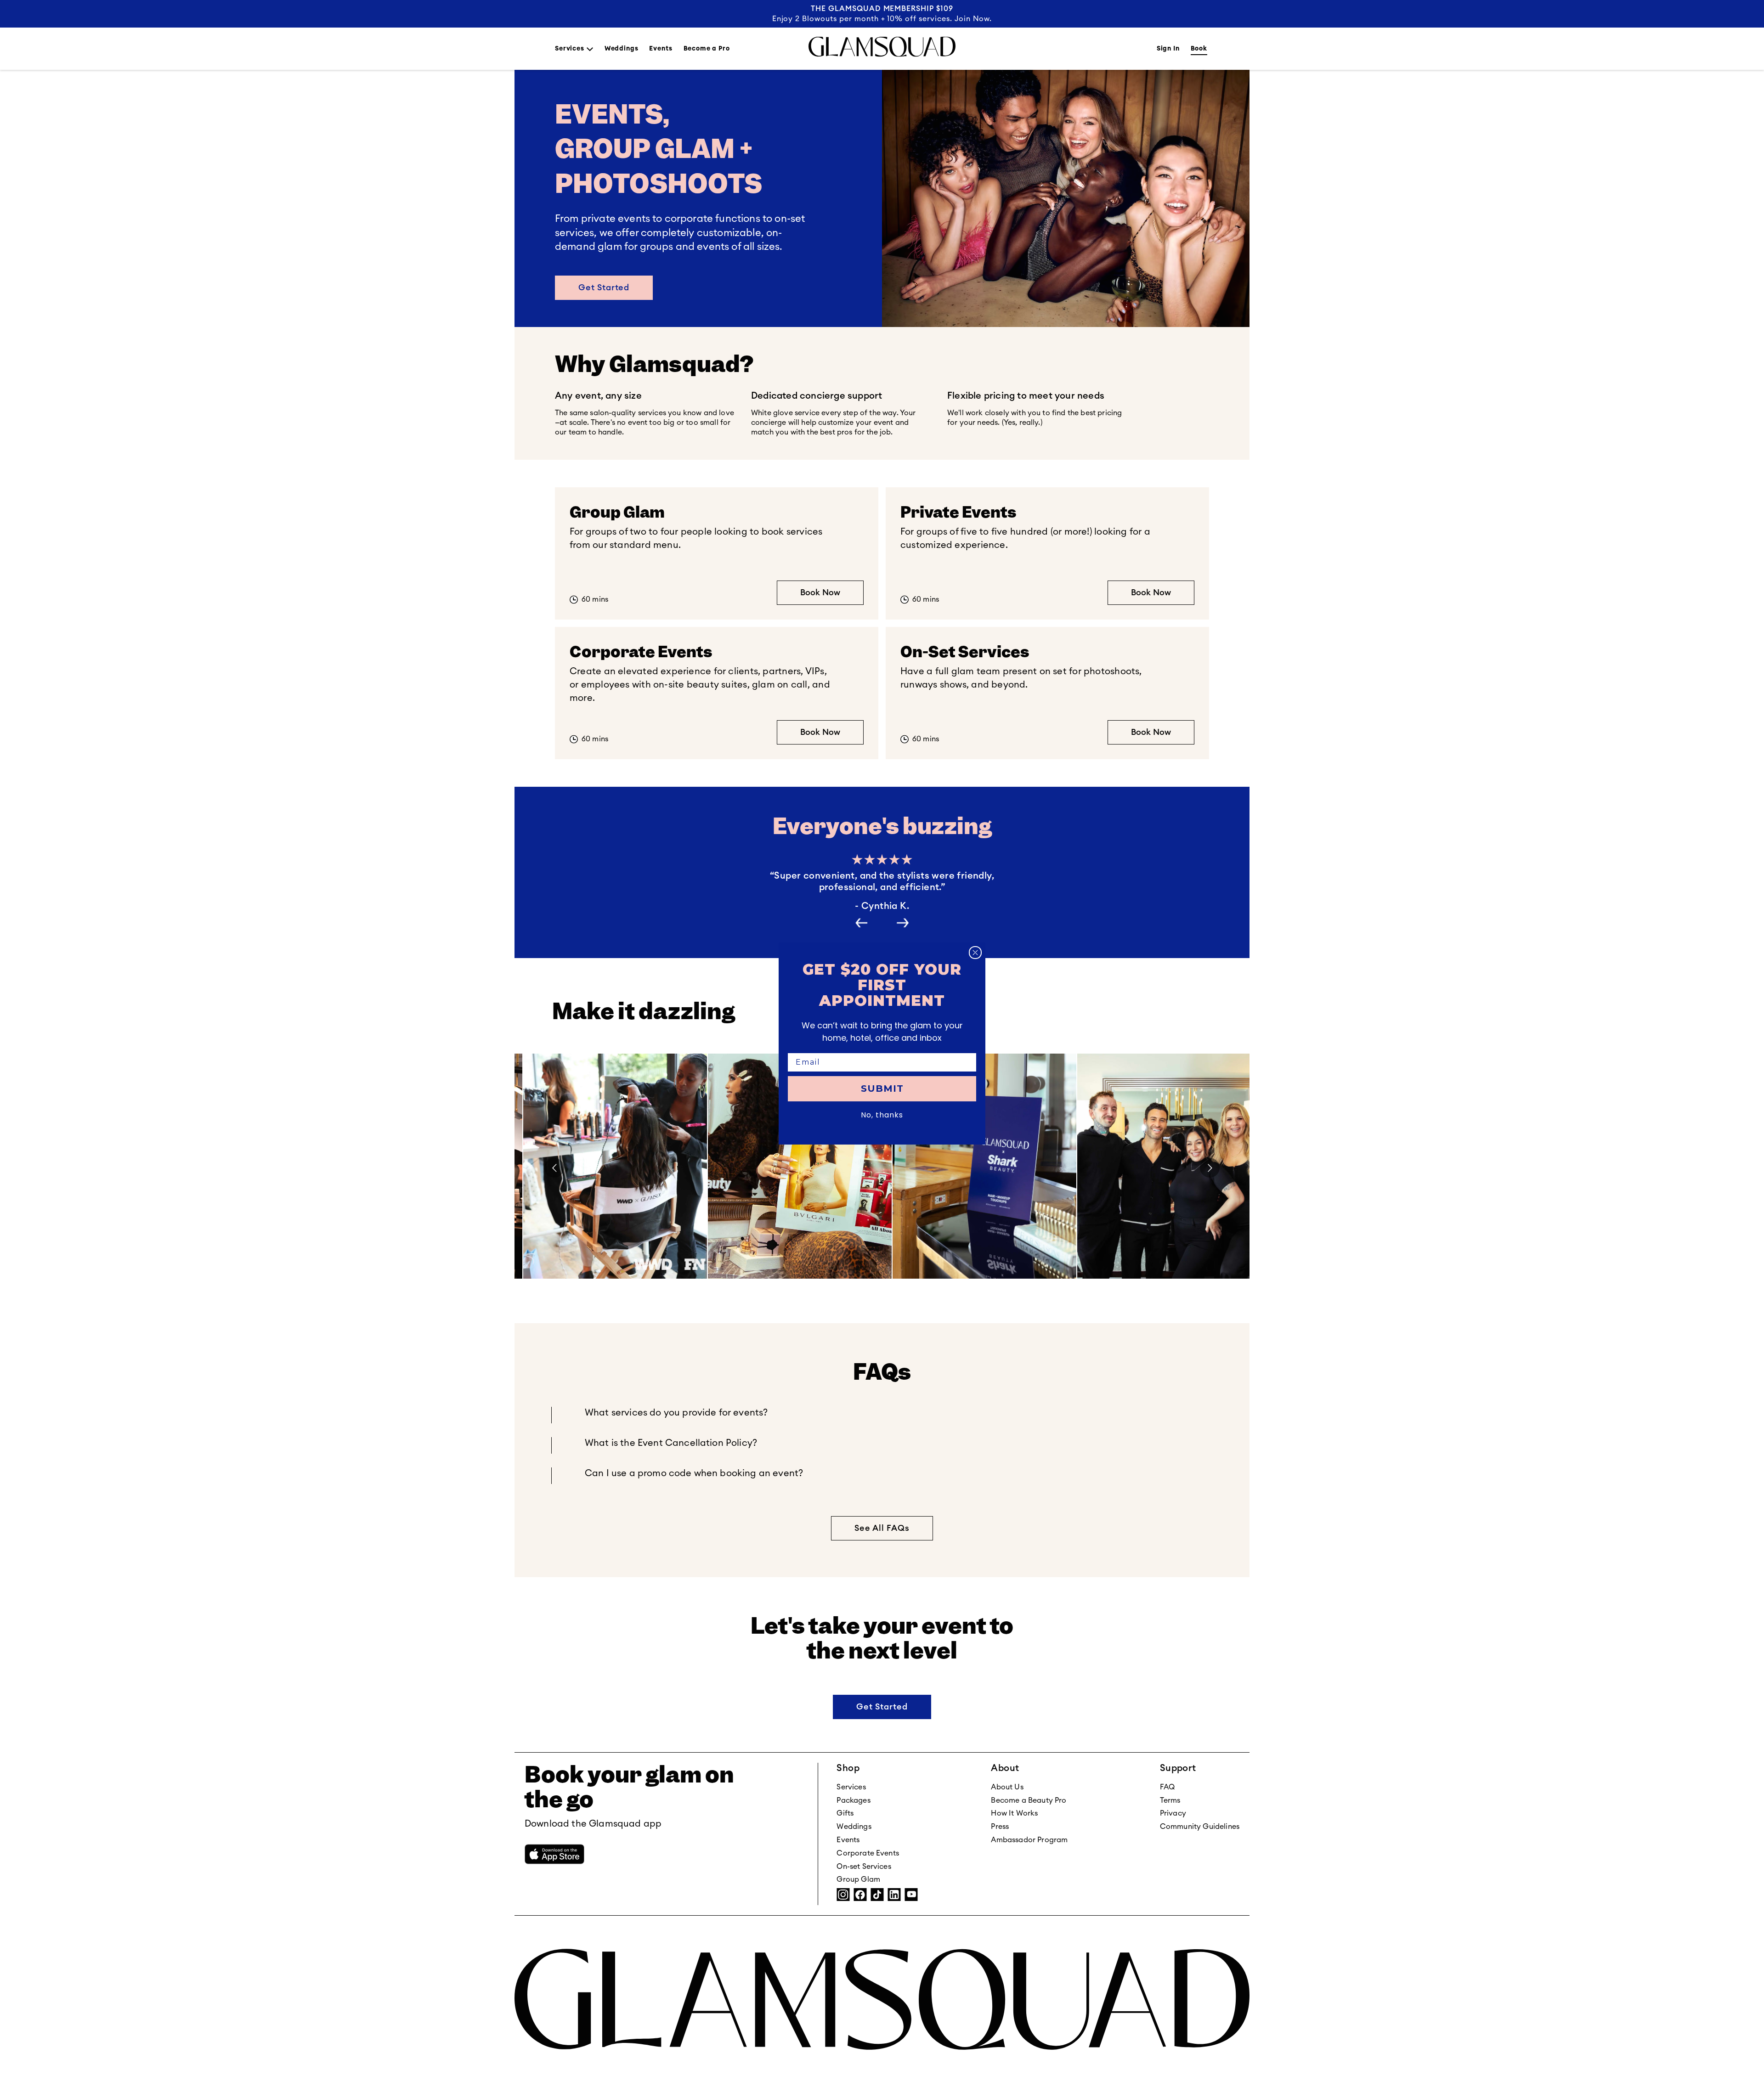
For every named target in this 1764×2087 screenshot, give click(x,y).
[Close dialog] (975, 953)
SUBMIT (882, 1089)
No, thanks (882, 1115)
